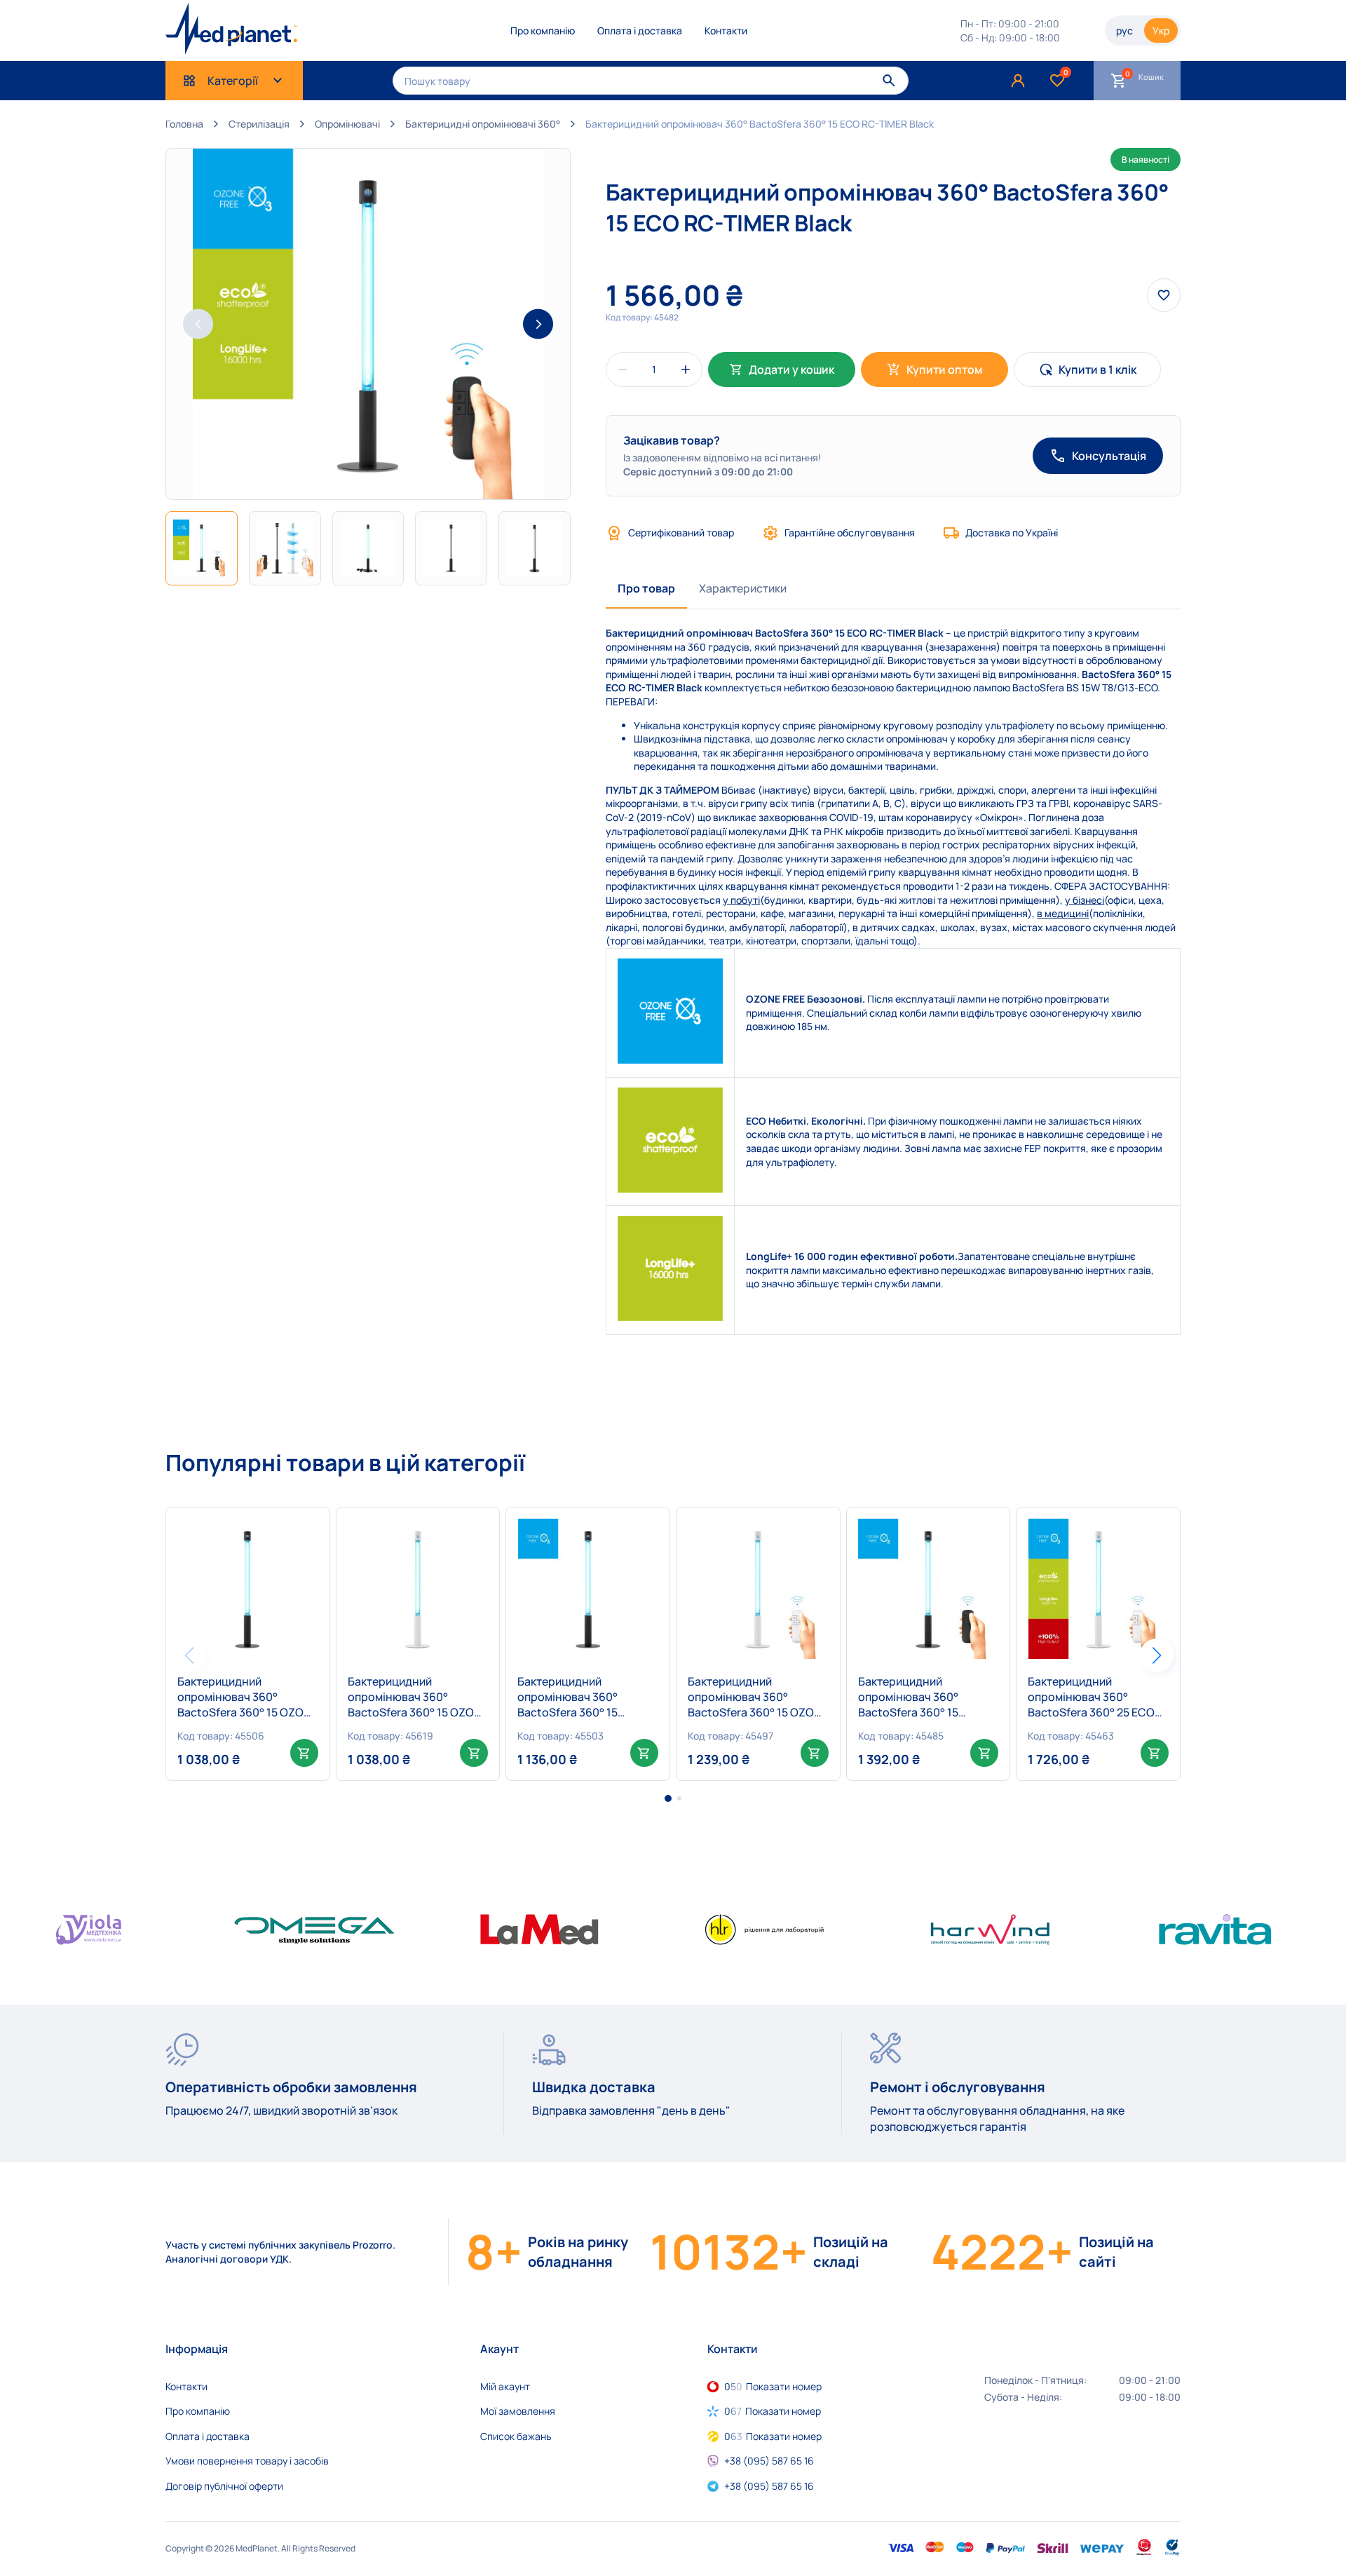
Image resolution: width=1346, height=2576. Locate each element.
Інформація (197, 2349)
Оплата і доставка (640, 30)
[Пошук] (889, 80)
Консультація (1109, 456)
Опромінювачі (347, 124)
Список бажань (516, 2436)
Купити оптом (944, 370)
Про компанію (543, 30)
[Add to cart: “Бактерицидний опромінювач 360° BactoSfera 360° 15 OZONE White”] (474, 1753)
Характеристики (743, 588)
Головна (184, 124)
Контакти (726, 30)
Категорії (233, 81)
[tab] (646, 589)
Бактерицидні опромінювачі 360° (483, 124)
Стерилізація (259, 124)
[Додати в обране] (310, 1527)
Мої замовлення (518, 2411)
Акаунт (499, 2349)
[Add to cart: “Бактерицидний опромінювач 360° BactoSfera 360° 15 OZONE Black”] (304, 1753)
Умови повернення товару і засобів (247, 2461)
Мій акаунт (505, 2386)
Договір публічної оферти (224, 2486)
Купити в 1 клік (1097, 370)
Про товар (646, 588)
